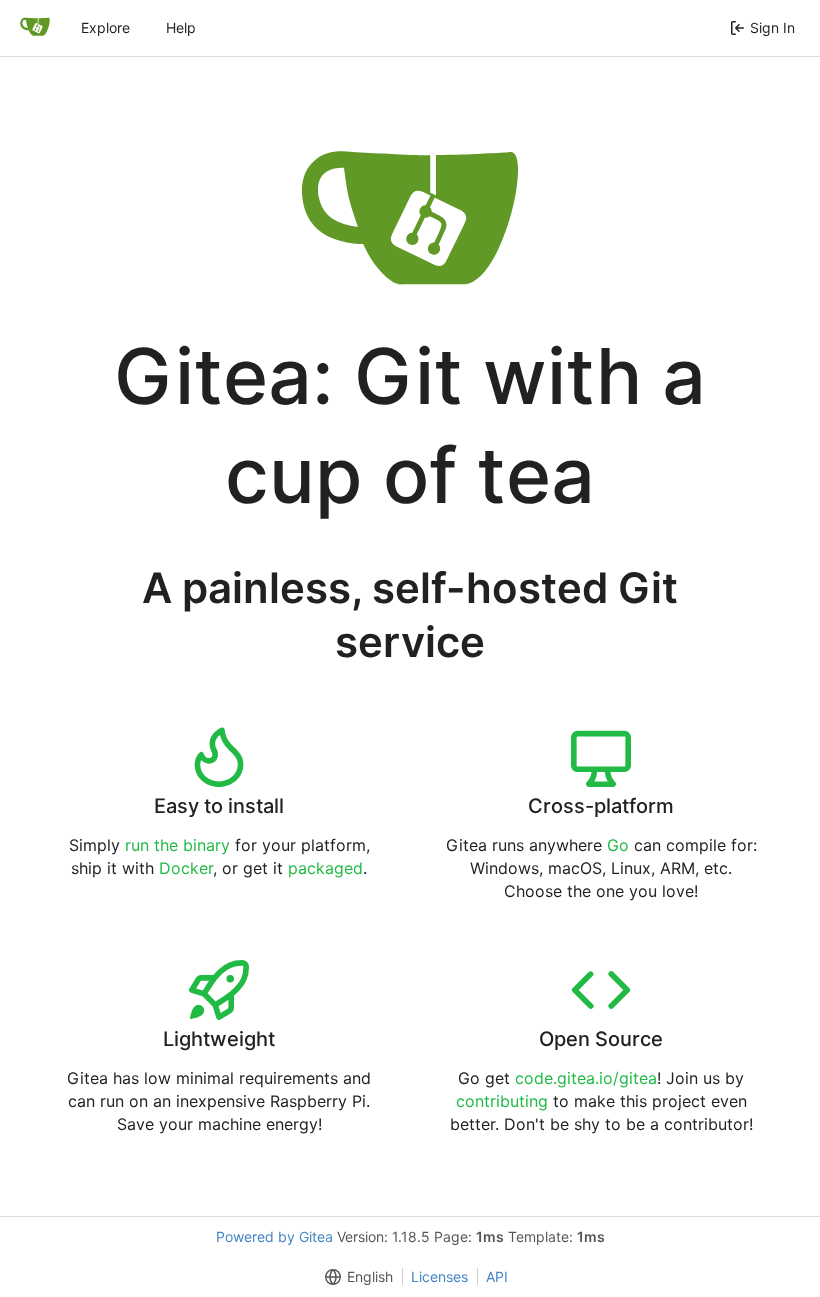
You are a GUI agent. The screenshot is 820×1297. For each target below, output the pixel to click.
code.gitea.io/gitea (586, 1078)
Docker (186, 868)
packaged (325, 868)
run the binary (177, 845)
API (497, 1276)
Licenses (439, 1276)
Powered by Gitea (274, 1236)
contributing (502, 1101)
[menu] (355, 1277)
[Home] (35, 28)
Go (618, 845)
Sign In (772, 27)
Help (181, 27)
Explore (105, 27)
